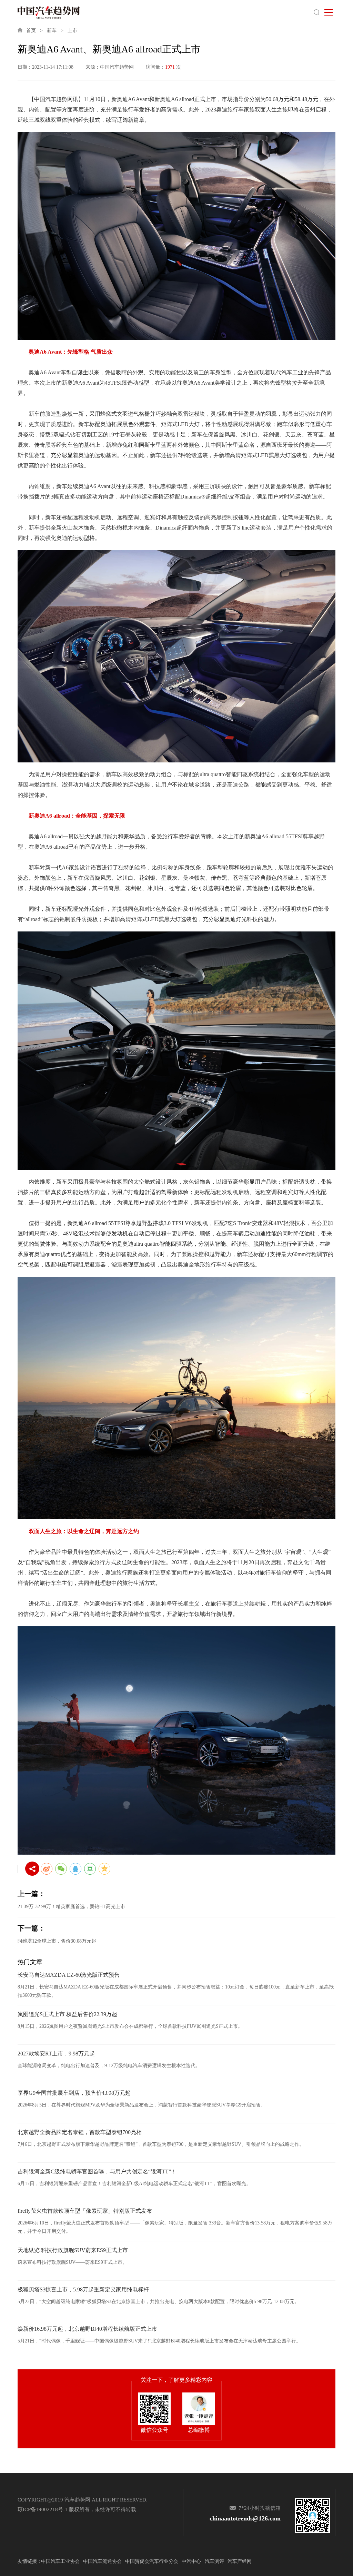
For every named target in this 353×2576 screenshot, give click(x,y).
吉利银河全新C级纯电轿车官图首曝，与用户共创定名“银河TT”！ (97, 2172)
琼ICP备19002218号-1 (43, 2509)
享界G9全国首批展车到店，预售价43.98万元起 (74, 2093)
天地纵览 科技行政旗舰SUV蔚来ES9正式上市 (73, 2250)
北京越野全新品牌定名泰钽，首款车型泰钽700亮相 (80, 2132)
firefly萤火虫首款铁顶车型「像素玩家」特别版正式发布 (85, 2211)
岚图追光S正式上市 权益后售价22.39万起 (67, 2014)
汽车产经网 (240, 2561)
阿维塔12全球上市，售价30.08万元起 (57, 1941)
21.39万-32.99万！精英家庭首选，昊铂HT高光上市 (71, 1907)
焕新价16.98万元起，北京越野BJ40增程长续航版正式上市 (87, 2329)
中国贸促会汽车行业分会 (152, 2561)
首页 (31, 31)
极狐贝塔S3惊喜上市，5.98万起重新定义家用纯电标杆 (83, 2289)
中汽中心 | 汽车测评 (203, 2561)
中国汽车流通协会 (102, 2561)
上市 (72, 31)
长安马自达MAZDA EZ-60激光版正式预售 (69, 1975)
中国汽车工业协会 (60, 2561)
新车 (52, 31)
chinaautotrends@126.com (245, 2518)
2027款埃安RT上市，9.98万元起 (56, 2054)
